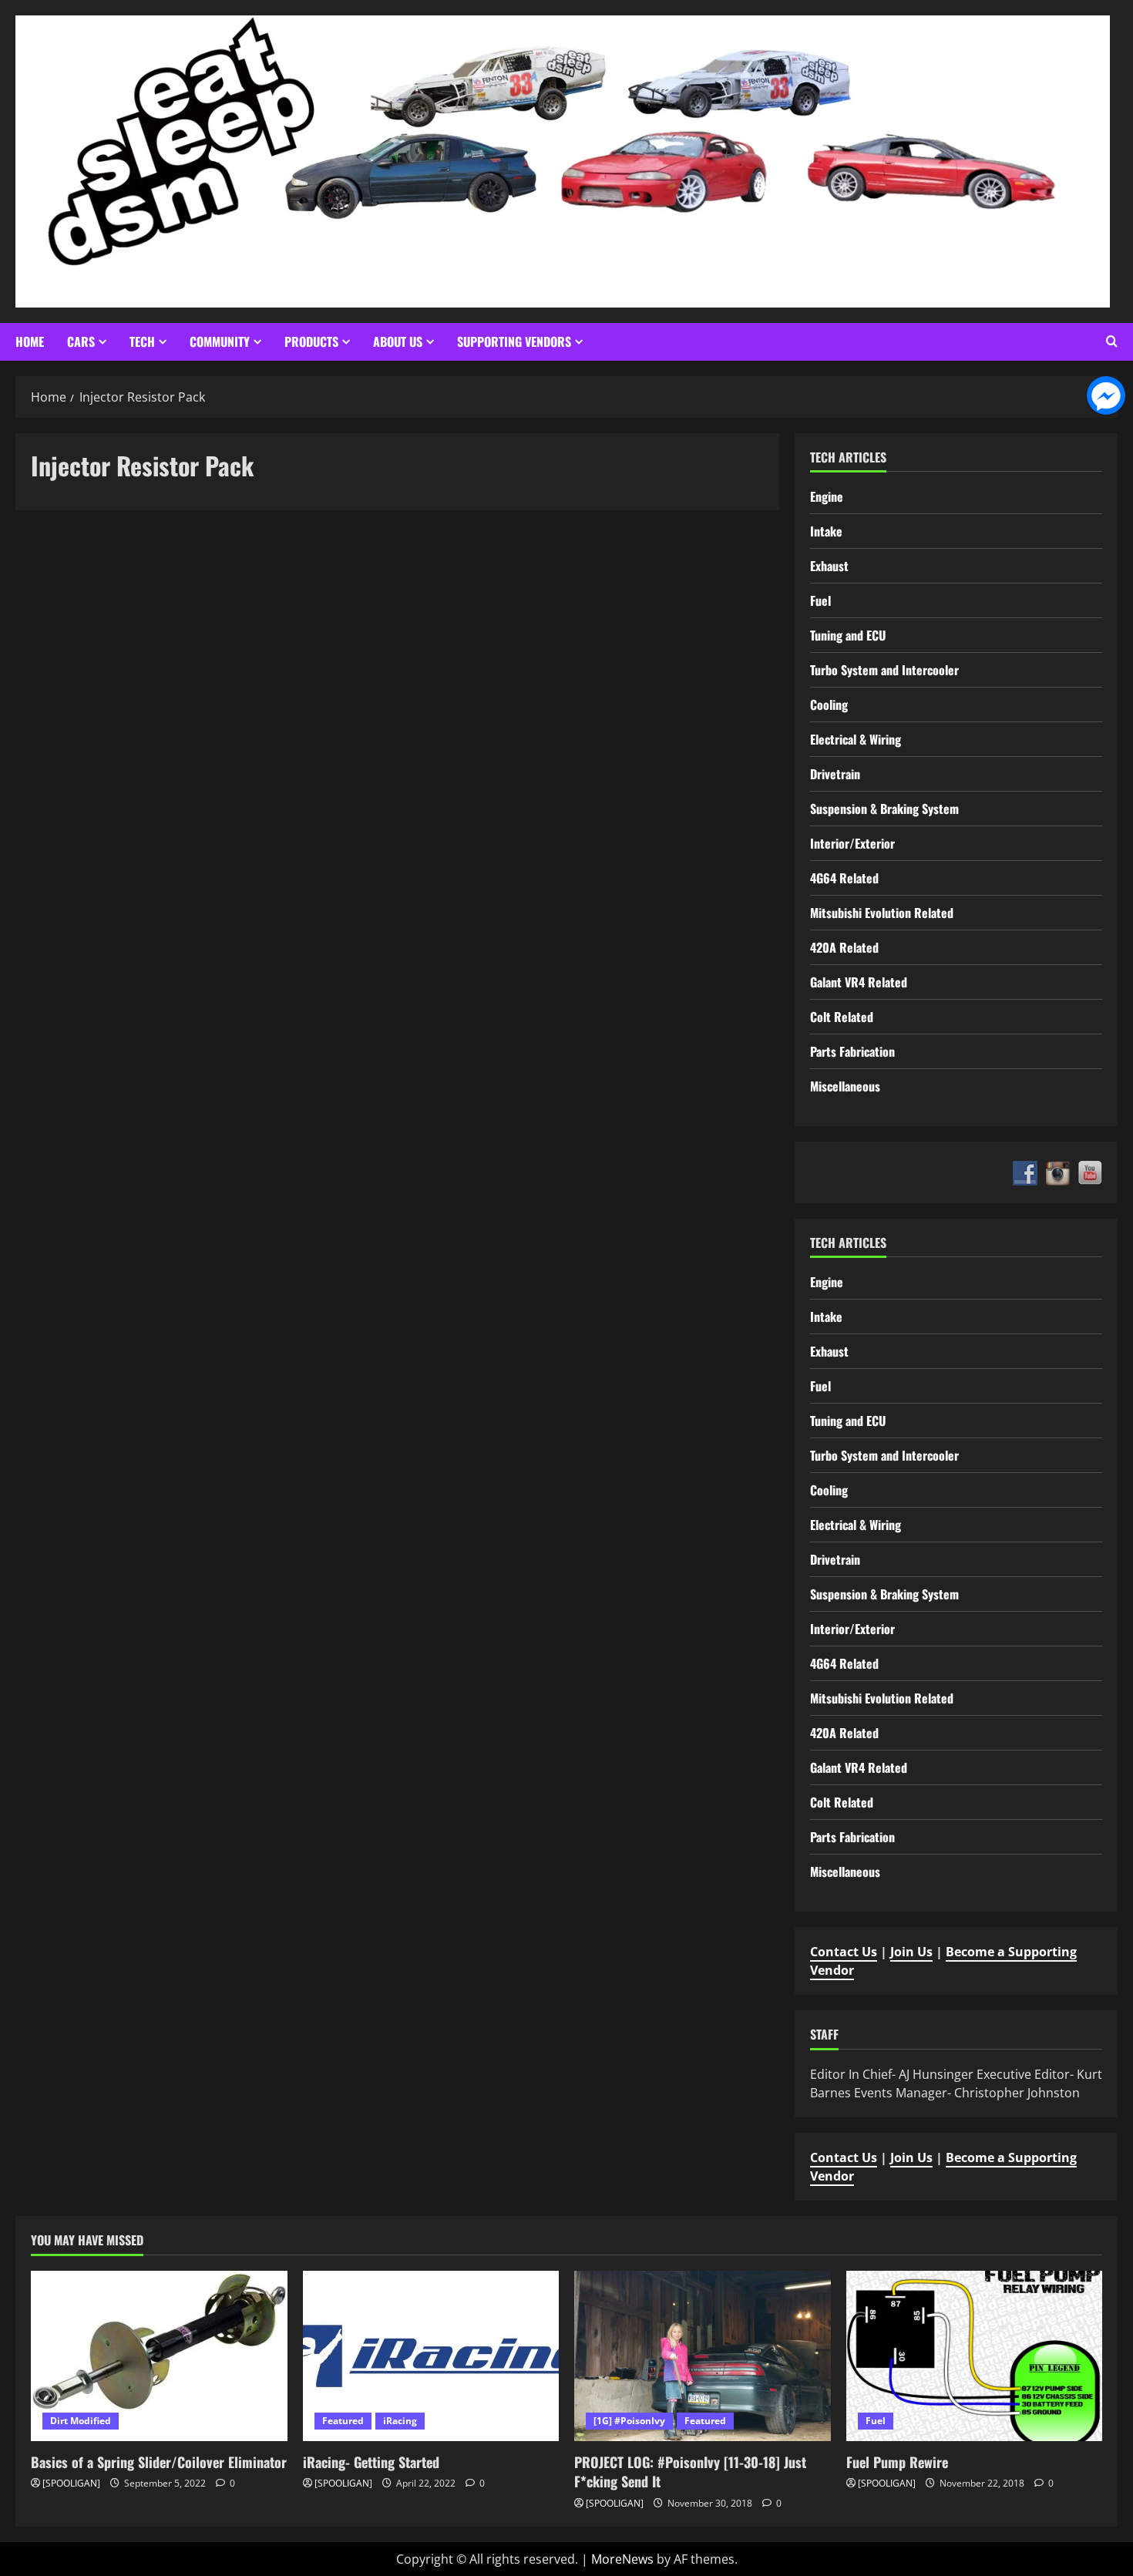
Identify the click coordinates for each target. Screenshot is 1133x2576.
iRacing (400, 2421)
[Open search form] (1112, 341)
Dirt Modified (81, 2421)
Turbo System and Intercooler (884, 670)
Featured (343, 2421)
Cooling (829, 705)
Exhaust (829, 566)
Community (220, 341)
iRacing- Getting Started (371, 2462)
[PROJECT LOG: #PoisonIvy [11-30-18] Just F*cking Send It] (703, 2356)
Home (30, 341)
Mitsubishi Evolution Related (882, 913)
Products (311, 341)
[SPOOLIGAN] (71, 2483)
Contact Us (844, 1952)
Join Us (911, 1952)
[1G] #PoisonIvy (629, 2421)
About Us (398, 341)
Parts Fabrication (852, 1051)
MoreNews (622, 2559)
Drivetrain (835, 774)
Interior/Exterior (852, 843)
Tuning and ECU (848, 635)
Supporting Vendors (514, 341)
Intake (826, 531)
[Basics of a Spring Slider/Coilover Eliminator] (159, 2356)
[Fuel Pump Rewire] (975, 2356)
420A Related (844, 947)
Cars (81, 341)
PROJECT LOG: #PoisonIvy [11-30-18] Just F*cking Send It (690, 2472)
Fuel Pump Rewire (897, 2462)
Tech (142, 341)
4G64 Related (844, 878)
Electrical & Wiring (856, 739)
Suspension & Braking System (884, 809)
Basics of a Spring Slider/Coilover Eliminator (159, 2462)
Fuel (820, 600)
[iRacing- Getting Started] (431, 2356)
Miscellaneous (845, 1086)
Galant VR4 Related (859, 982)
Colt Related (842, 1017)
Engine (827, 496)
